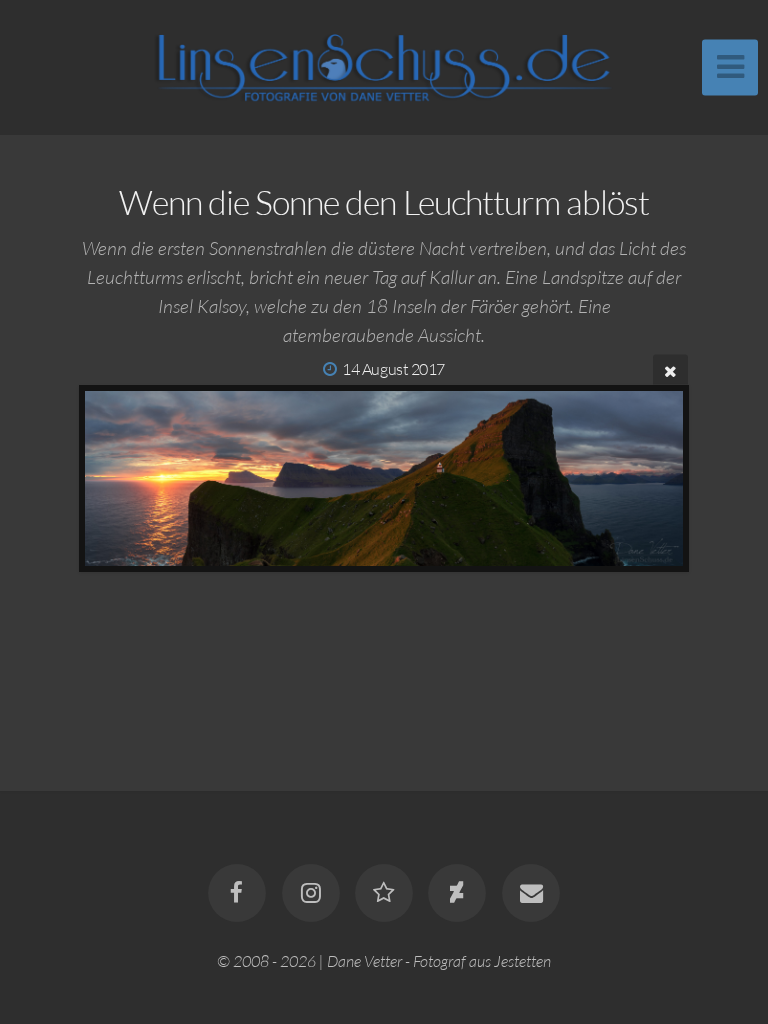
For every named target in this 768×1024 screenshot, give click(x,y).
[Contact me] (531, 893)
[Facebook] (237, 893)
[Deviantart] (458, 893)
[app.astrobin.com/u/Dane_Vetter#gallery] (384, 893)
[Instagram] (311, 893)
